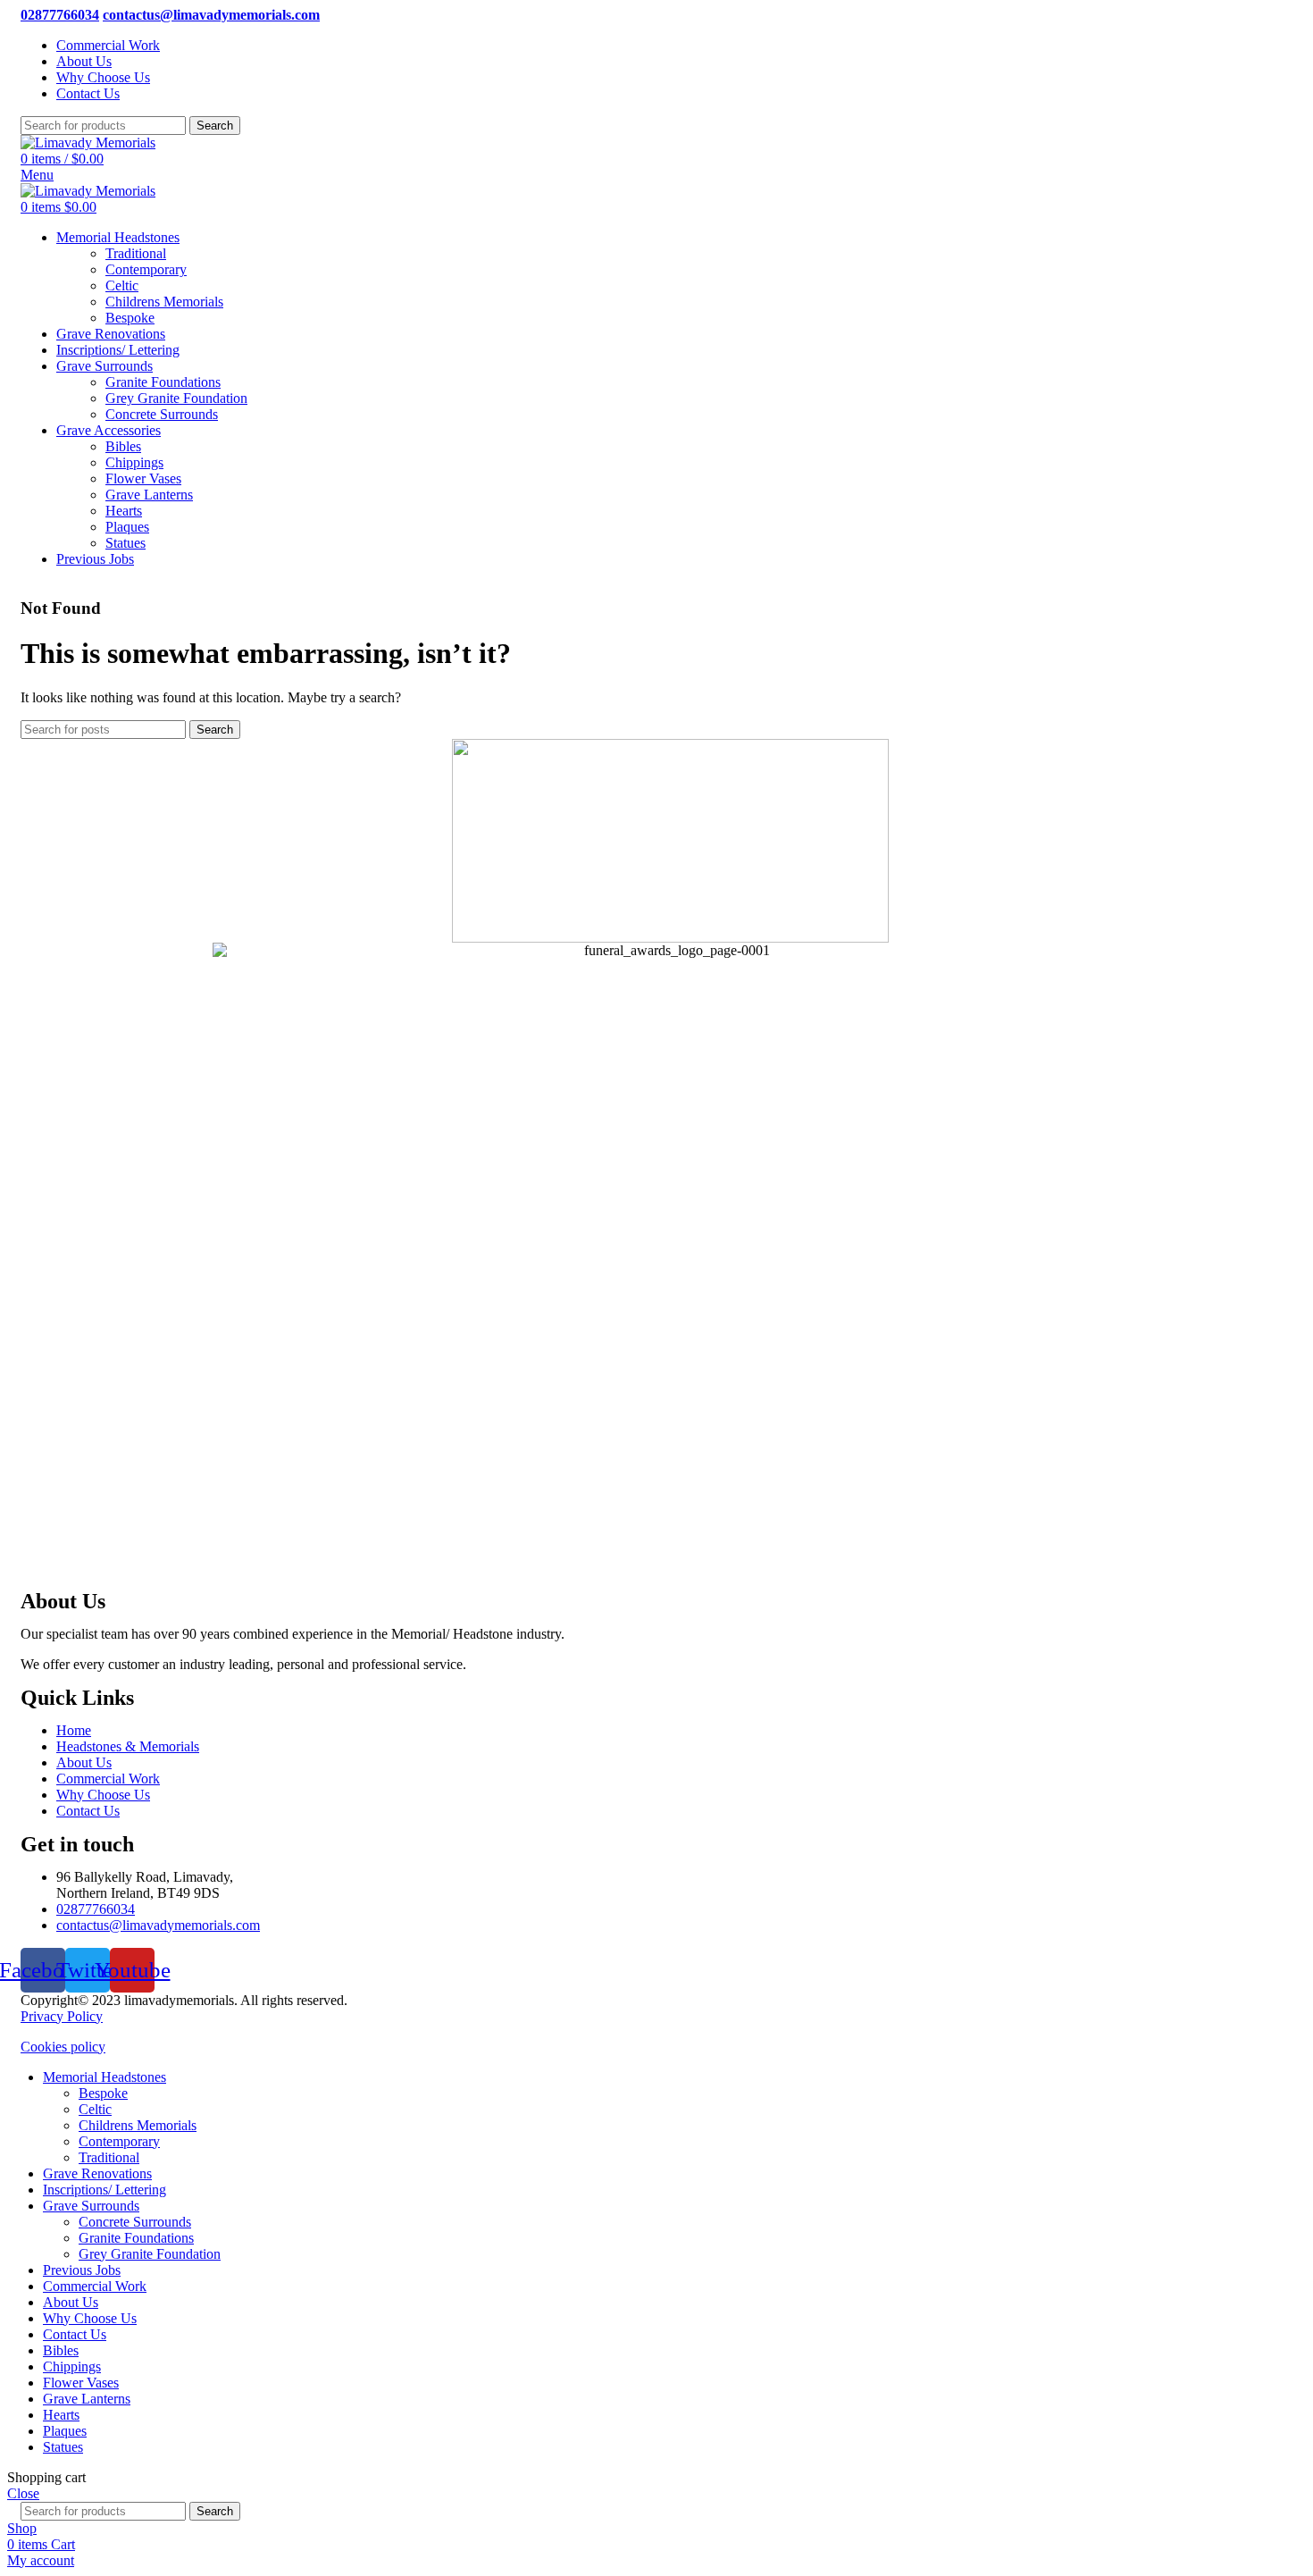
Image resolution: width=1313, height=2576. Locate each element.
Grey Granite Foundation (176, 398)
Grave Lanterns (149, 495)
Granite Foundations (163, 382)
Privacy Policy (62, 2016)
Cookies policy (63, 2047)
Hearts (124, 511)
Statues (125, 543)
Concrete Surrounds (162, 414)
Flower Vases (143, 478)
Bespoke (130, 318)
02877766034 (60, 15)
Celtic (122, 285)
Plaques (127, 527)
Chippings (134, 462)
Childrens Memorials (164, 302)
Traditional (136, 253)
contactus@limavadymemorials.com (211, 15)
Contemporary (146, 269)
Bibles (123, 446)
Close (23, 2493)
